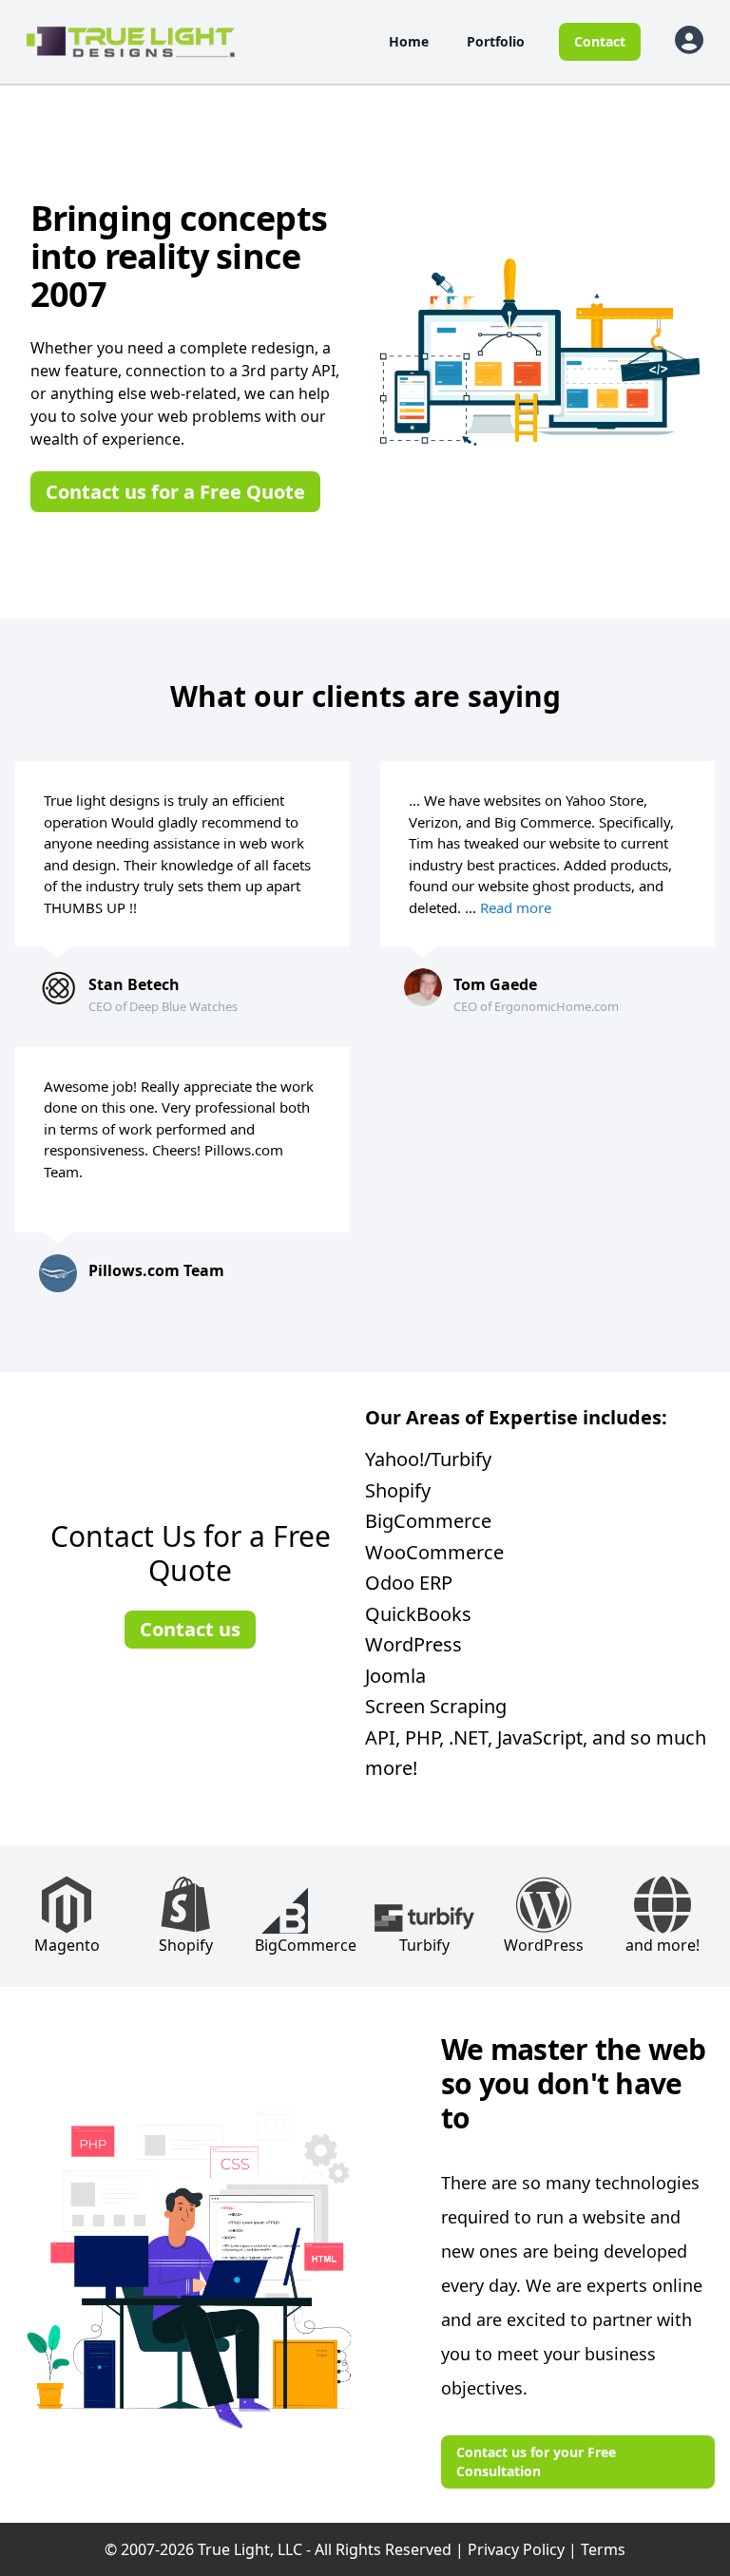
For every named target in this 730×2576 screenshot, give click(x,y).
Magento (67, 1945)
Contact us (190, 1629)
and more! (663, 1945)
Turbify (424, 1945)
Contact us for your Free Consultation (536, 2462)
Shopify (186, 1945)
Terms (603, 2549)
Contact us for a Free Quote (175, 492)
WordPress (544, 1945)
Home (409, 41)
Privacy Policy (516, 2549)
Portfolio (496, 41)
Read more (516, 907)
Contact (600, 41)
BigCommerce (306, 1945)
